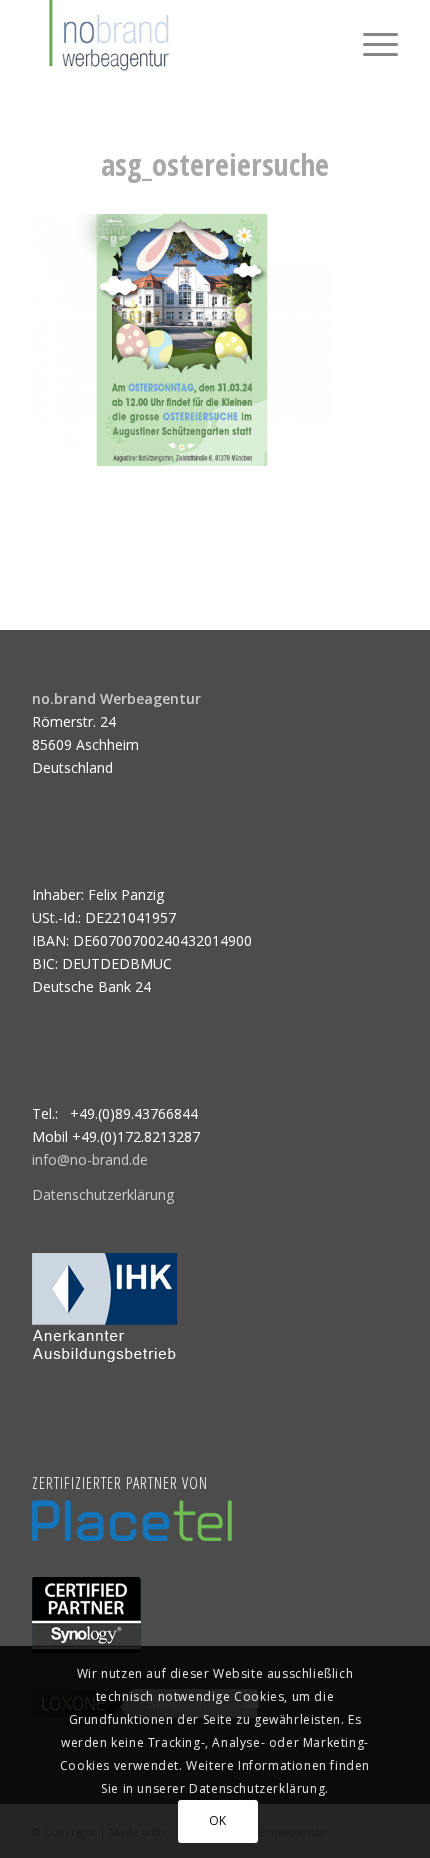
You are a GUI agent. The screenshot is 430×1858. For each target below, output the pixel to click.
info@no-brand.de (90, 1159)
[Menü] (370, 40)
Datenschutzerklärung (103, 1194)
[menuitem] (370, 40)
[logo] (178, 40)
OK (218, 1820)
